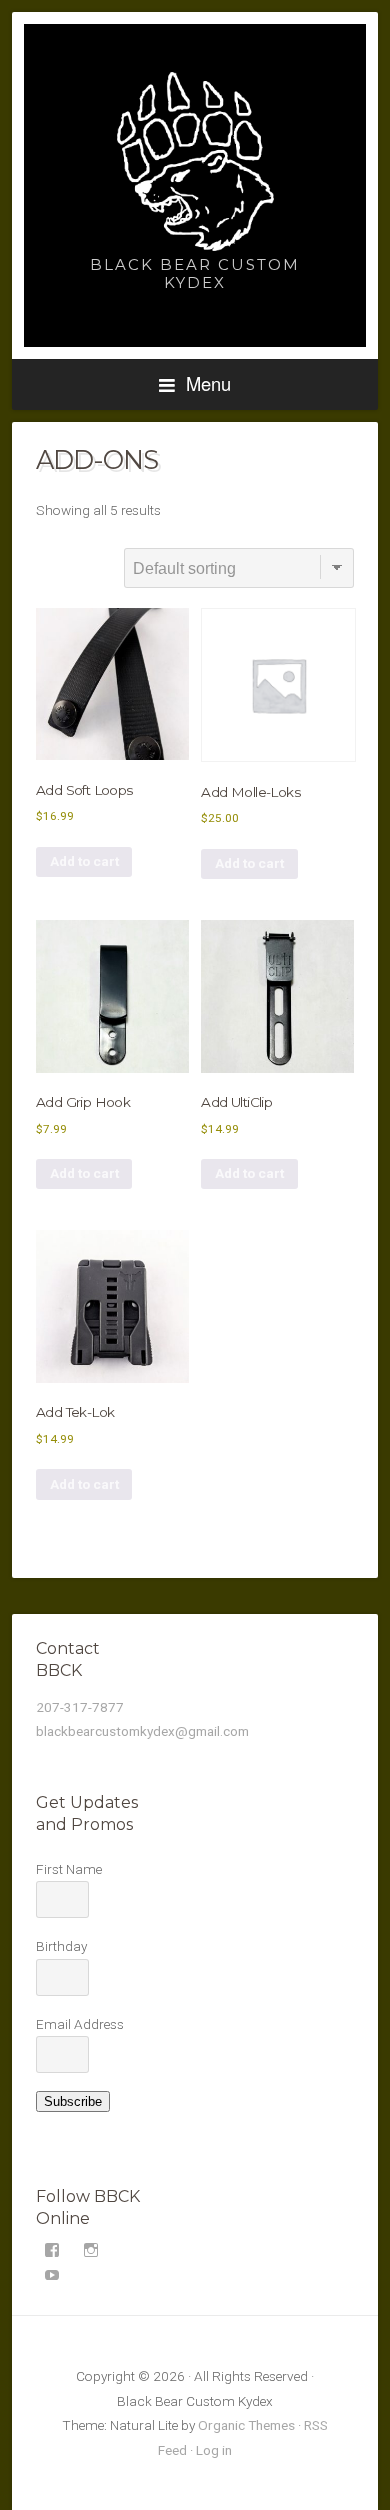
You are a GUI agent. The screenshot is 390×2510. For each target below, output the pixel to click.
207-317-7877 (80, 1707)
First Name (69, 1869)
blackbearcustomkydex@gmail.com (142, 1731)
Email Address (80, 2024)
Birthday (61, 1946)
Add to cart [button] (84, 861)
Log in (214, 2450)
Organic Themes (246, 2425)
